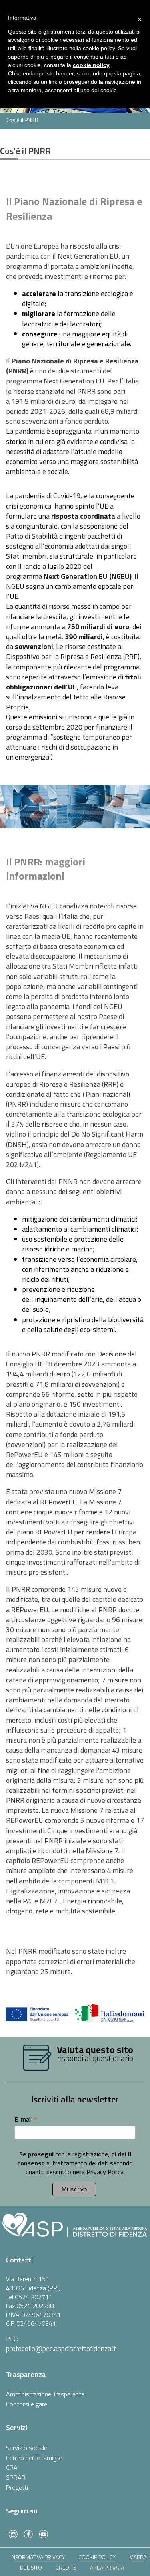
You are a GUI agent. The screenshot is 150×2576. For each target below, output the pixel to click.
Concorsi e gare (27, 2404)
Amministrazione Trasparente (45, 2394)
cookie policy (97, 2557)
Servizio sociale (27, 2448)
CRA (12, 2467)
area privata (107, 2567)
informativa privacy (38, 2557)
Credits (66, 2567)
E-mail (26, 2119)
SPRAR (16, 2477)
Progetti (17, 2487)
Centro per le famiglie (34, 2458)
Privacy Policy (105, 2172)
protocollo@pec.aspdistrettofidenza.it (61, 2348)
